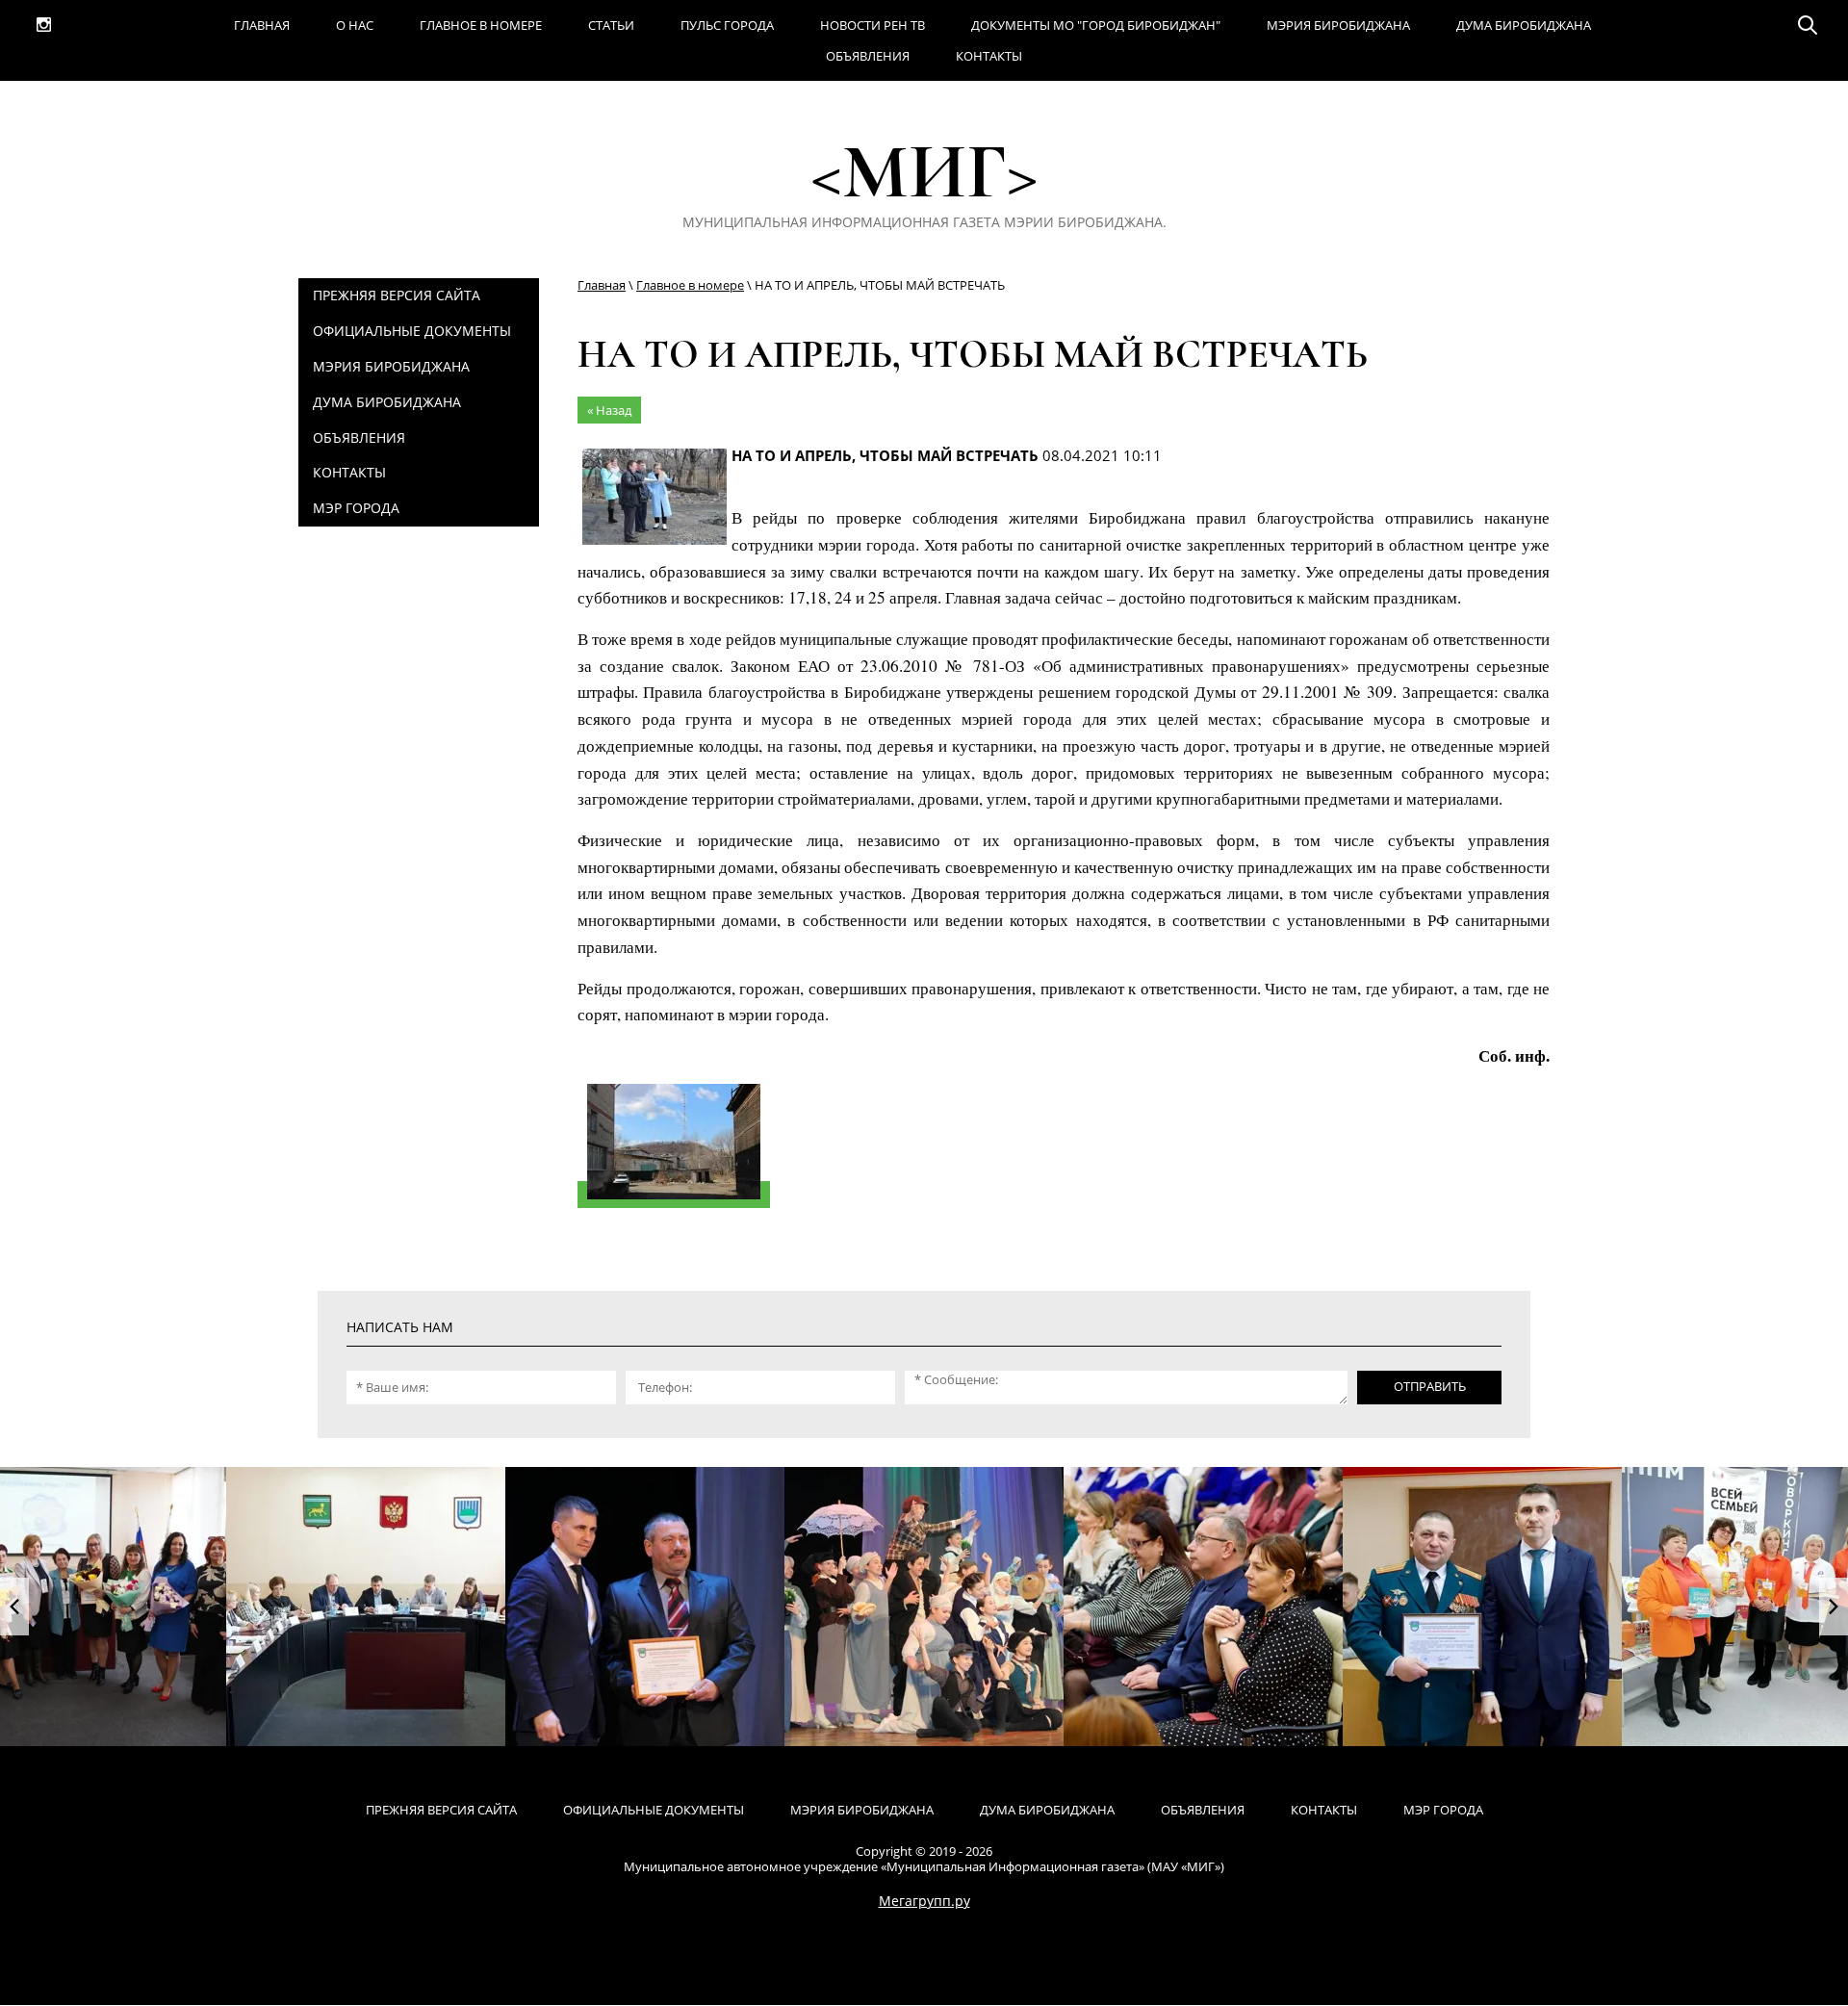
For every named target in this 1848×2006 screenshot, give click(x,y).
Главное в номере (690, 285)
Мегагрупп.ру (924, 1901)
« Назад (609, 410)
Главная (602, 285)
